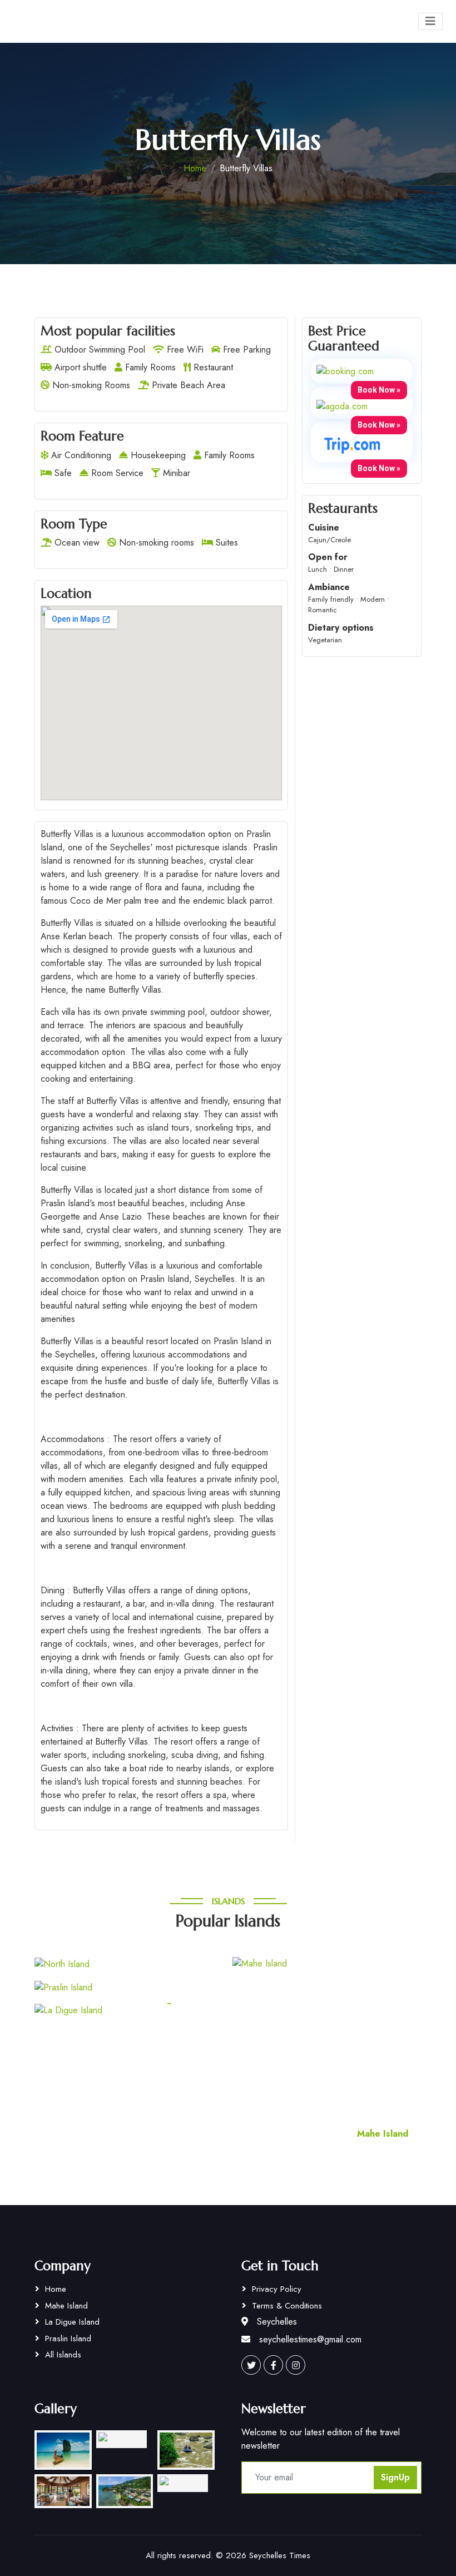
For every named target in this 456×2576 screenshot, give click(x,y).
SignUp (395, 2477)
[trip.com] (353, 445)
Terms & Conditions (287, 2306)
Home (195, 168)
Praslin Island (68, 2339)
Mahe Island (66, 2306)
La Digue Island (72, 2322)
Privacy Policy (277, 2289)
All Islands (63, 2355)
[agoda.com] (342, 406)
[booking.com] (345, 371)
